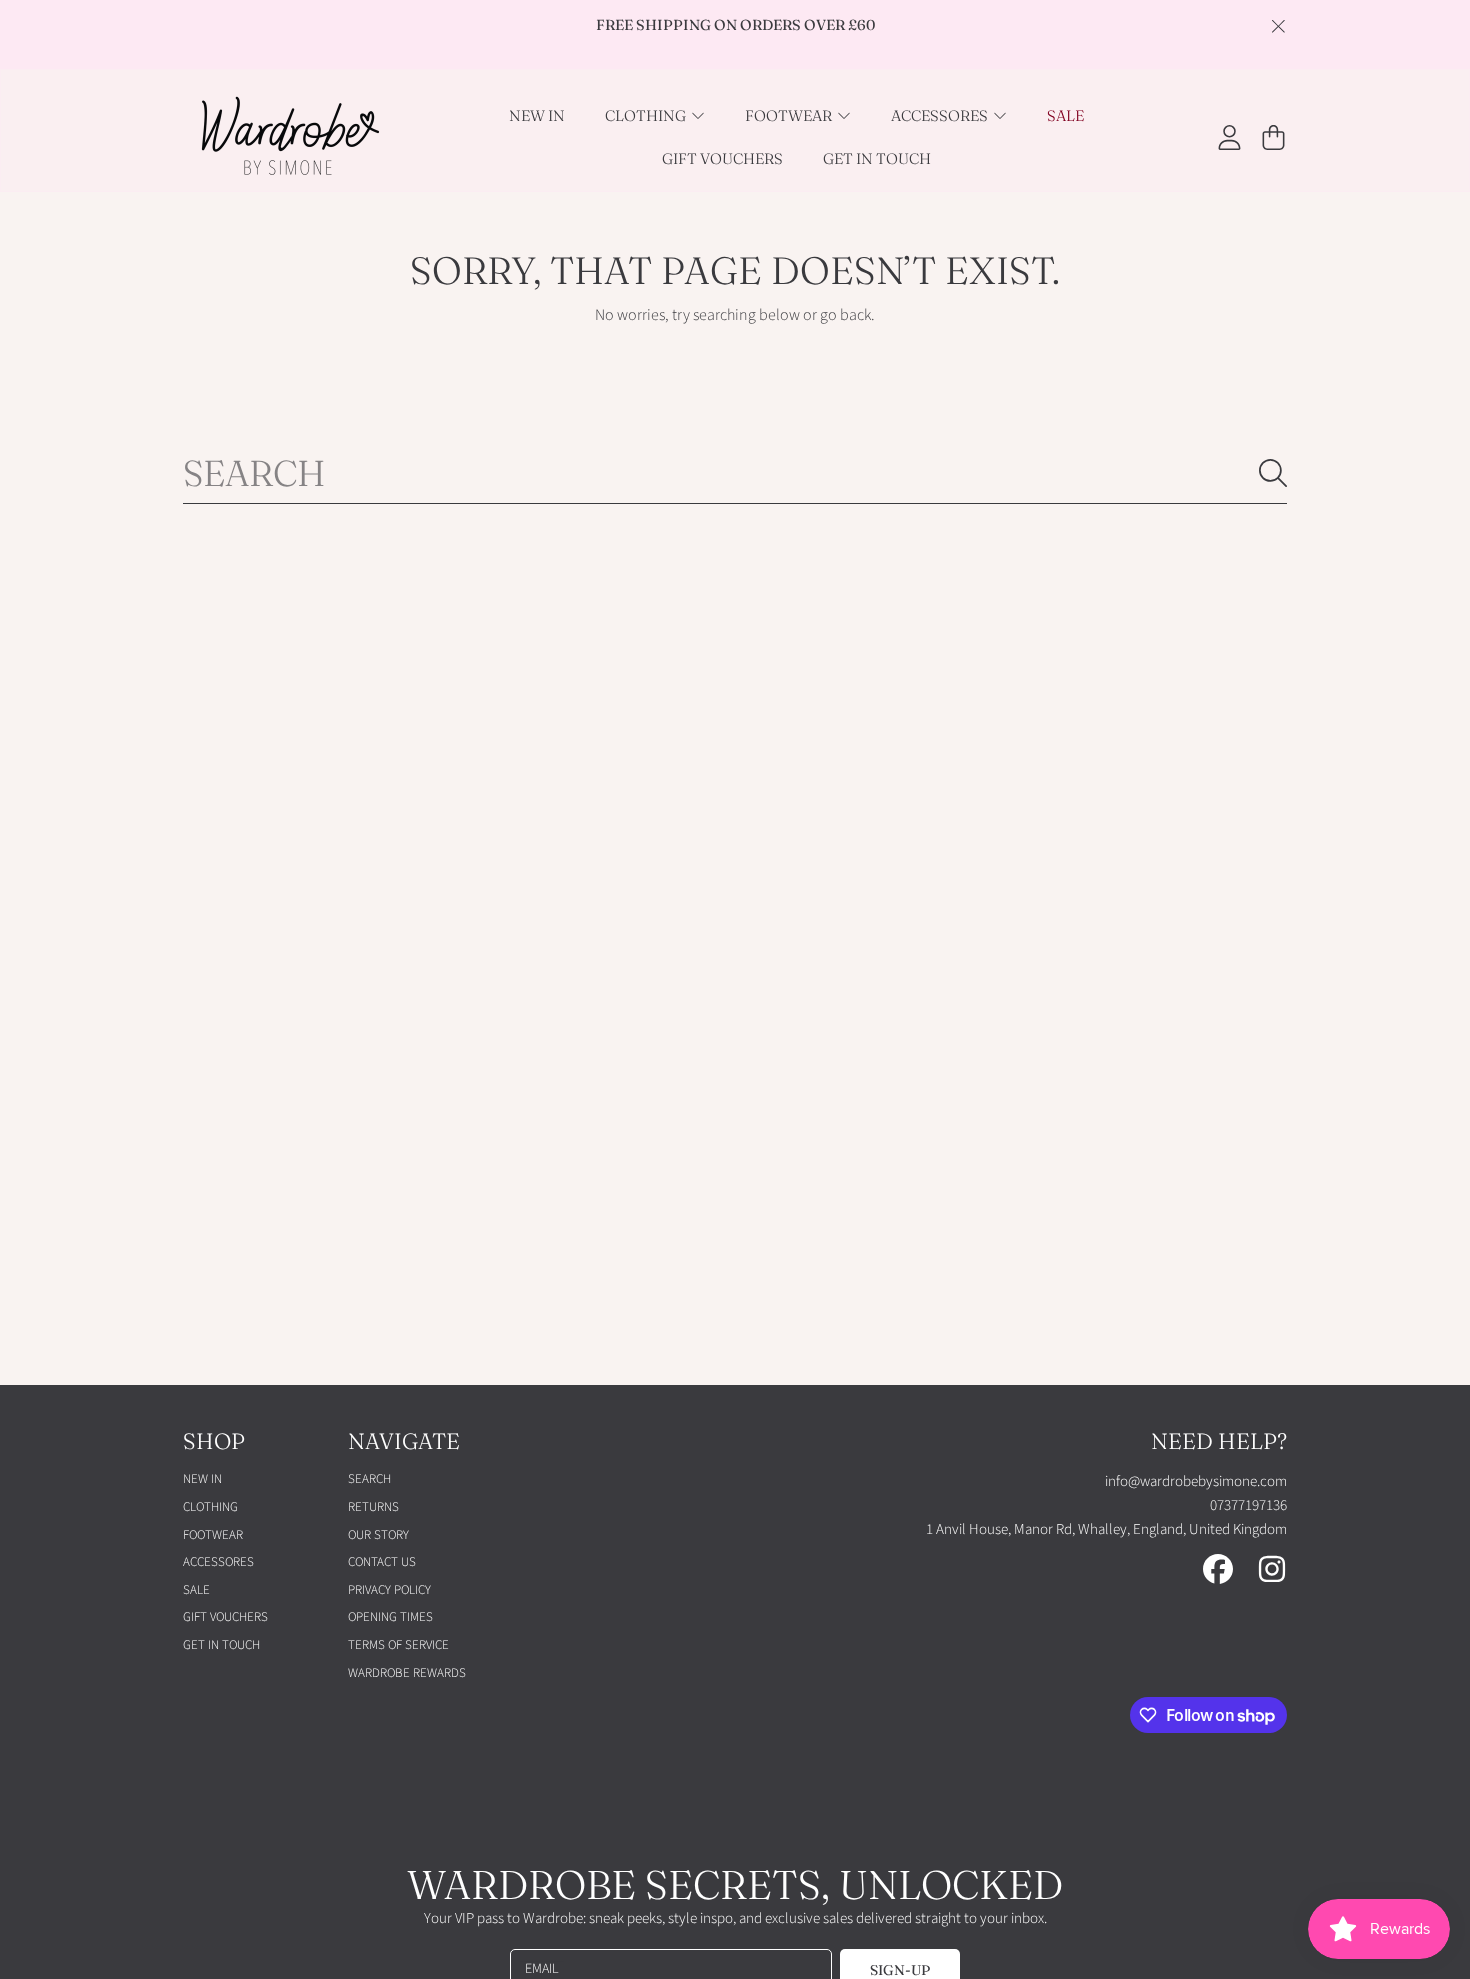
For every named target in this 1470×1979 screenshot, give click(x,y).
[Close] (1278, 26)
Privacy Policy (389, 1590)
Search (369, 1479)
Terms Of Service (398, 1645)
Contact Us (382, 1562)
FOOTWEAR (790, 115)
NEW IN (202, 1479)
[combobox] (735, 473)
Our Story (378, 1535)
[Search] (1273, 473)
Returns (373, 1507)
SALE (196, 1590)
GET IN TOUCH (221, 1645)
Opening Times (390, 1617)
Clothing (647, 115)
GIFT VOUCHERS (225, 1617)
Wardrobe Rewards (407, 1673)
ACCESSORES (941, 115)
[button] (1273, 137)
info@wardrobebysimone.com (1196, 1481)
